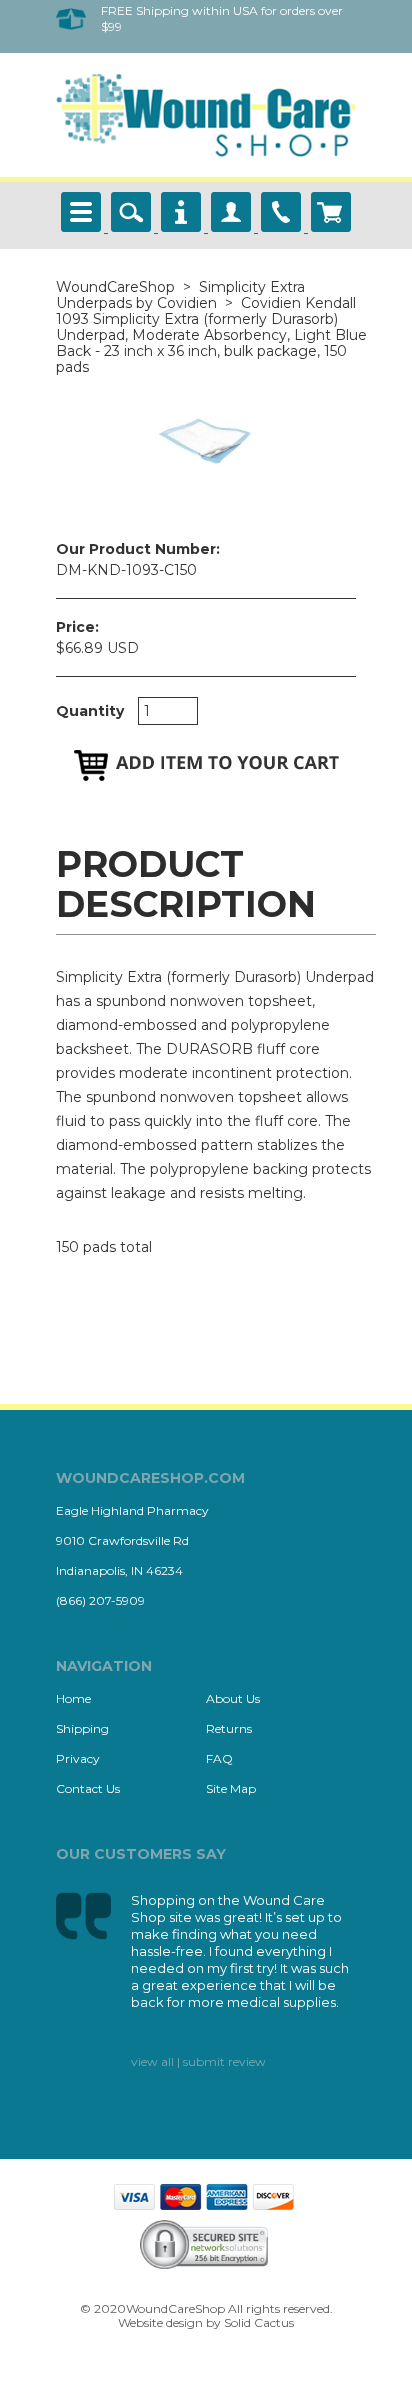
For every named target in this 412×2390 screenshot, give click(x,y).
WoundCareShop (115, 287)
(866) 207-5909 (100, 1600)
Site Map (231, 1788)
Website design (160, 2322)
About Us (233, 1698)
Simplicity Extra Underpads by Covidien (180, 295)
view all (152, 2061)
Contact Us (88, 1788)
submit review (224, 2061)
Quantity (90, 711)
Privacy (78, 1758)
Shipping (82, 1728)
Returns (229, 1728)
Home (73, 1698)
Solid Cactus (259, 2322)
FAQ (219, 1758)
